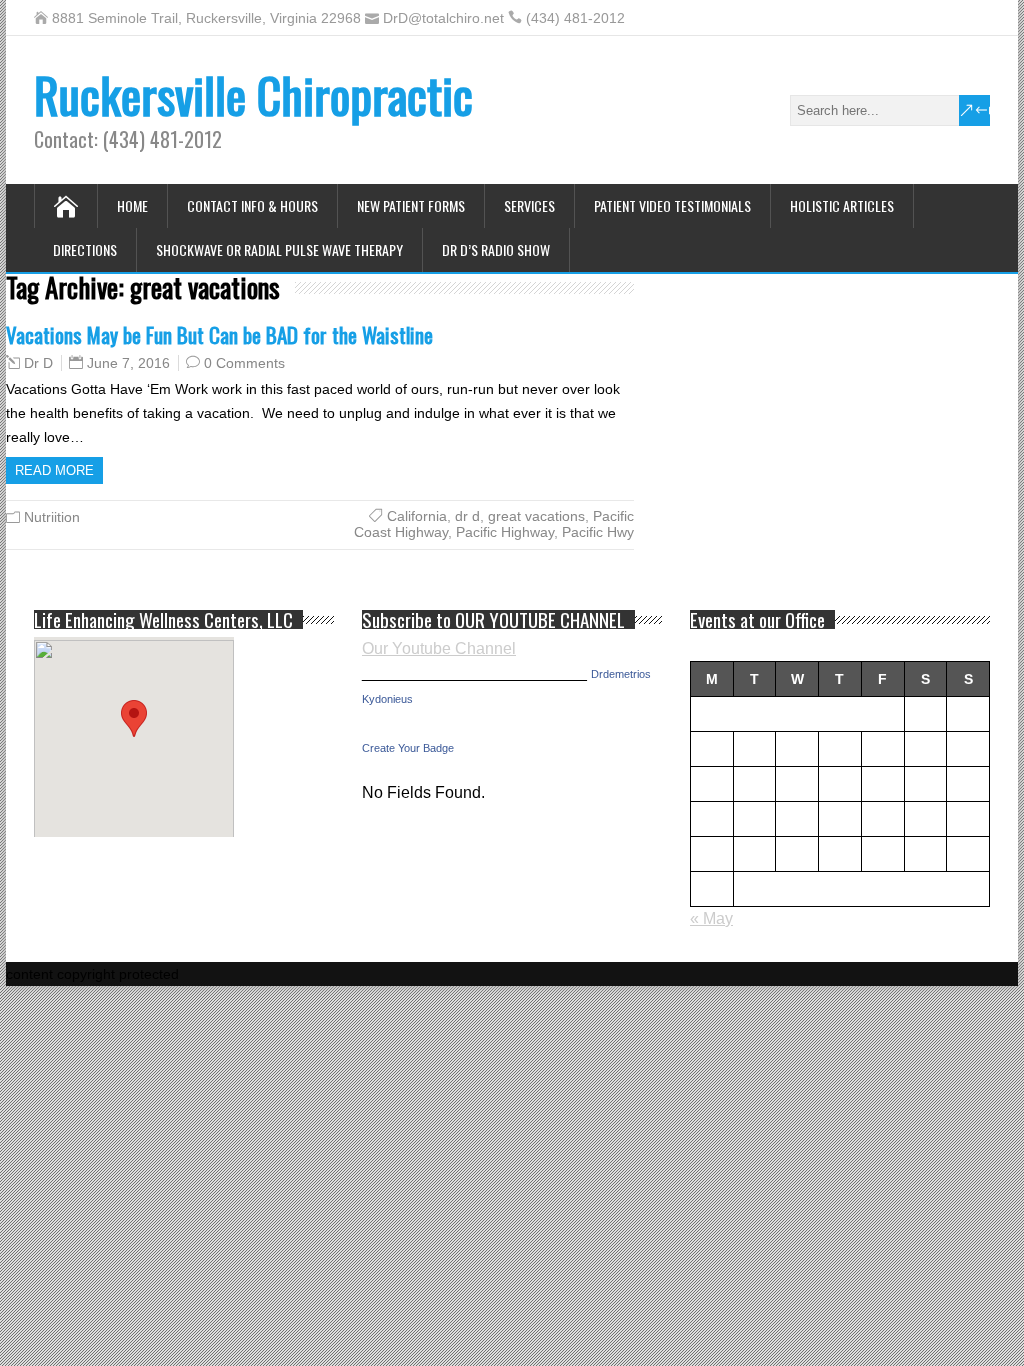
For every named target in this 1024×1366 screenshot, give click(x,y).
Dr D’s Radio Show (496, 249)
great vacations (536, 516)
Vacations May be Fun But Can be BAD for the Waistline (219, 334)
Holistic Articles (842, 205)
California (417, 516)
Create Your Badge (408, 748)
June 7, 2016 (128, 363)
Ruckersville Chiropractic (253, 94)
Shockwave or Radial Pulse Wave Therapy (279, 249)
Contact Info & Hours (252, 205)
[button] (134, 718)
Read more (54, 470)
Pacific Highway (505, 532)
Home (132, 205)
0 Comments (244, 363)
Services (529, 205)
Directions (85, 249)
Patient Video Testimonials (672, 205)
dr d (467, 516)
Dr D (38, 363)
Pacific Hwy (598, 532)
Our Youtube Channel (439, 648)
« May (711, 918)
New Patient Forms (411, 205)
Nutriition (52, 517)
